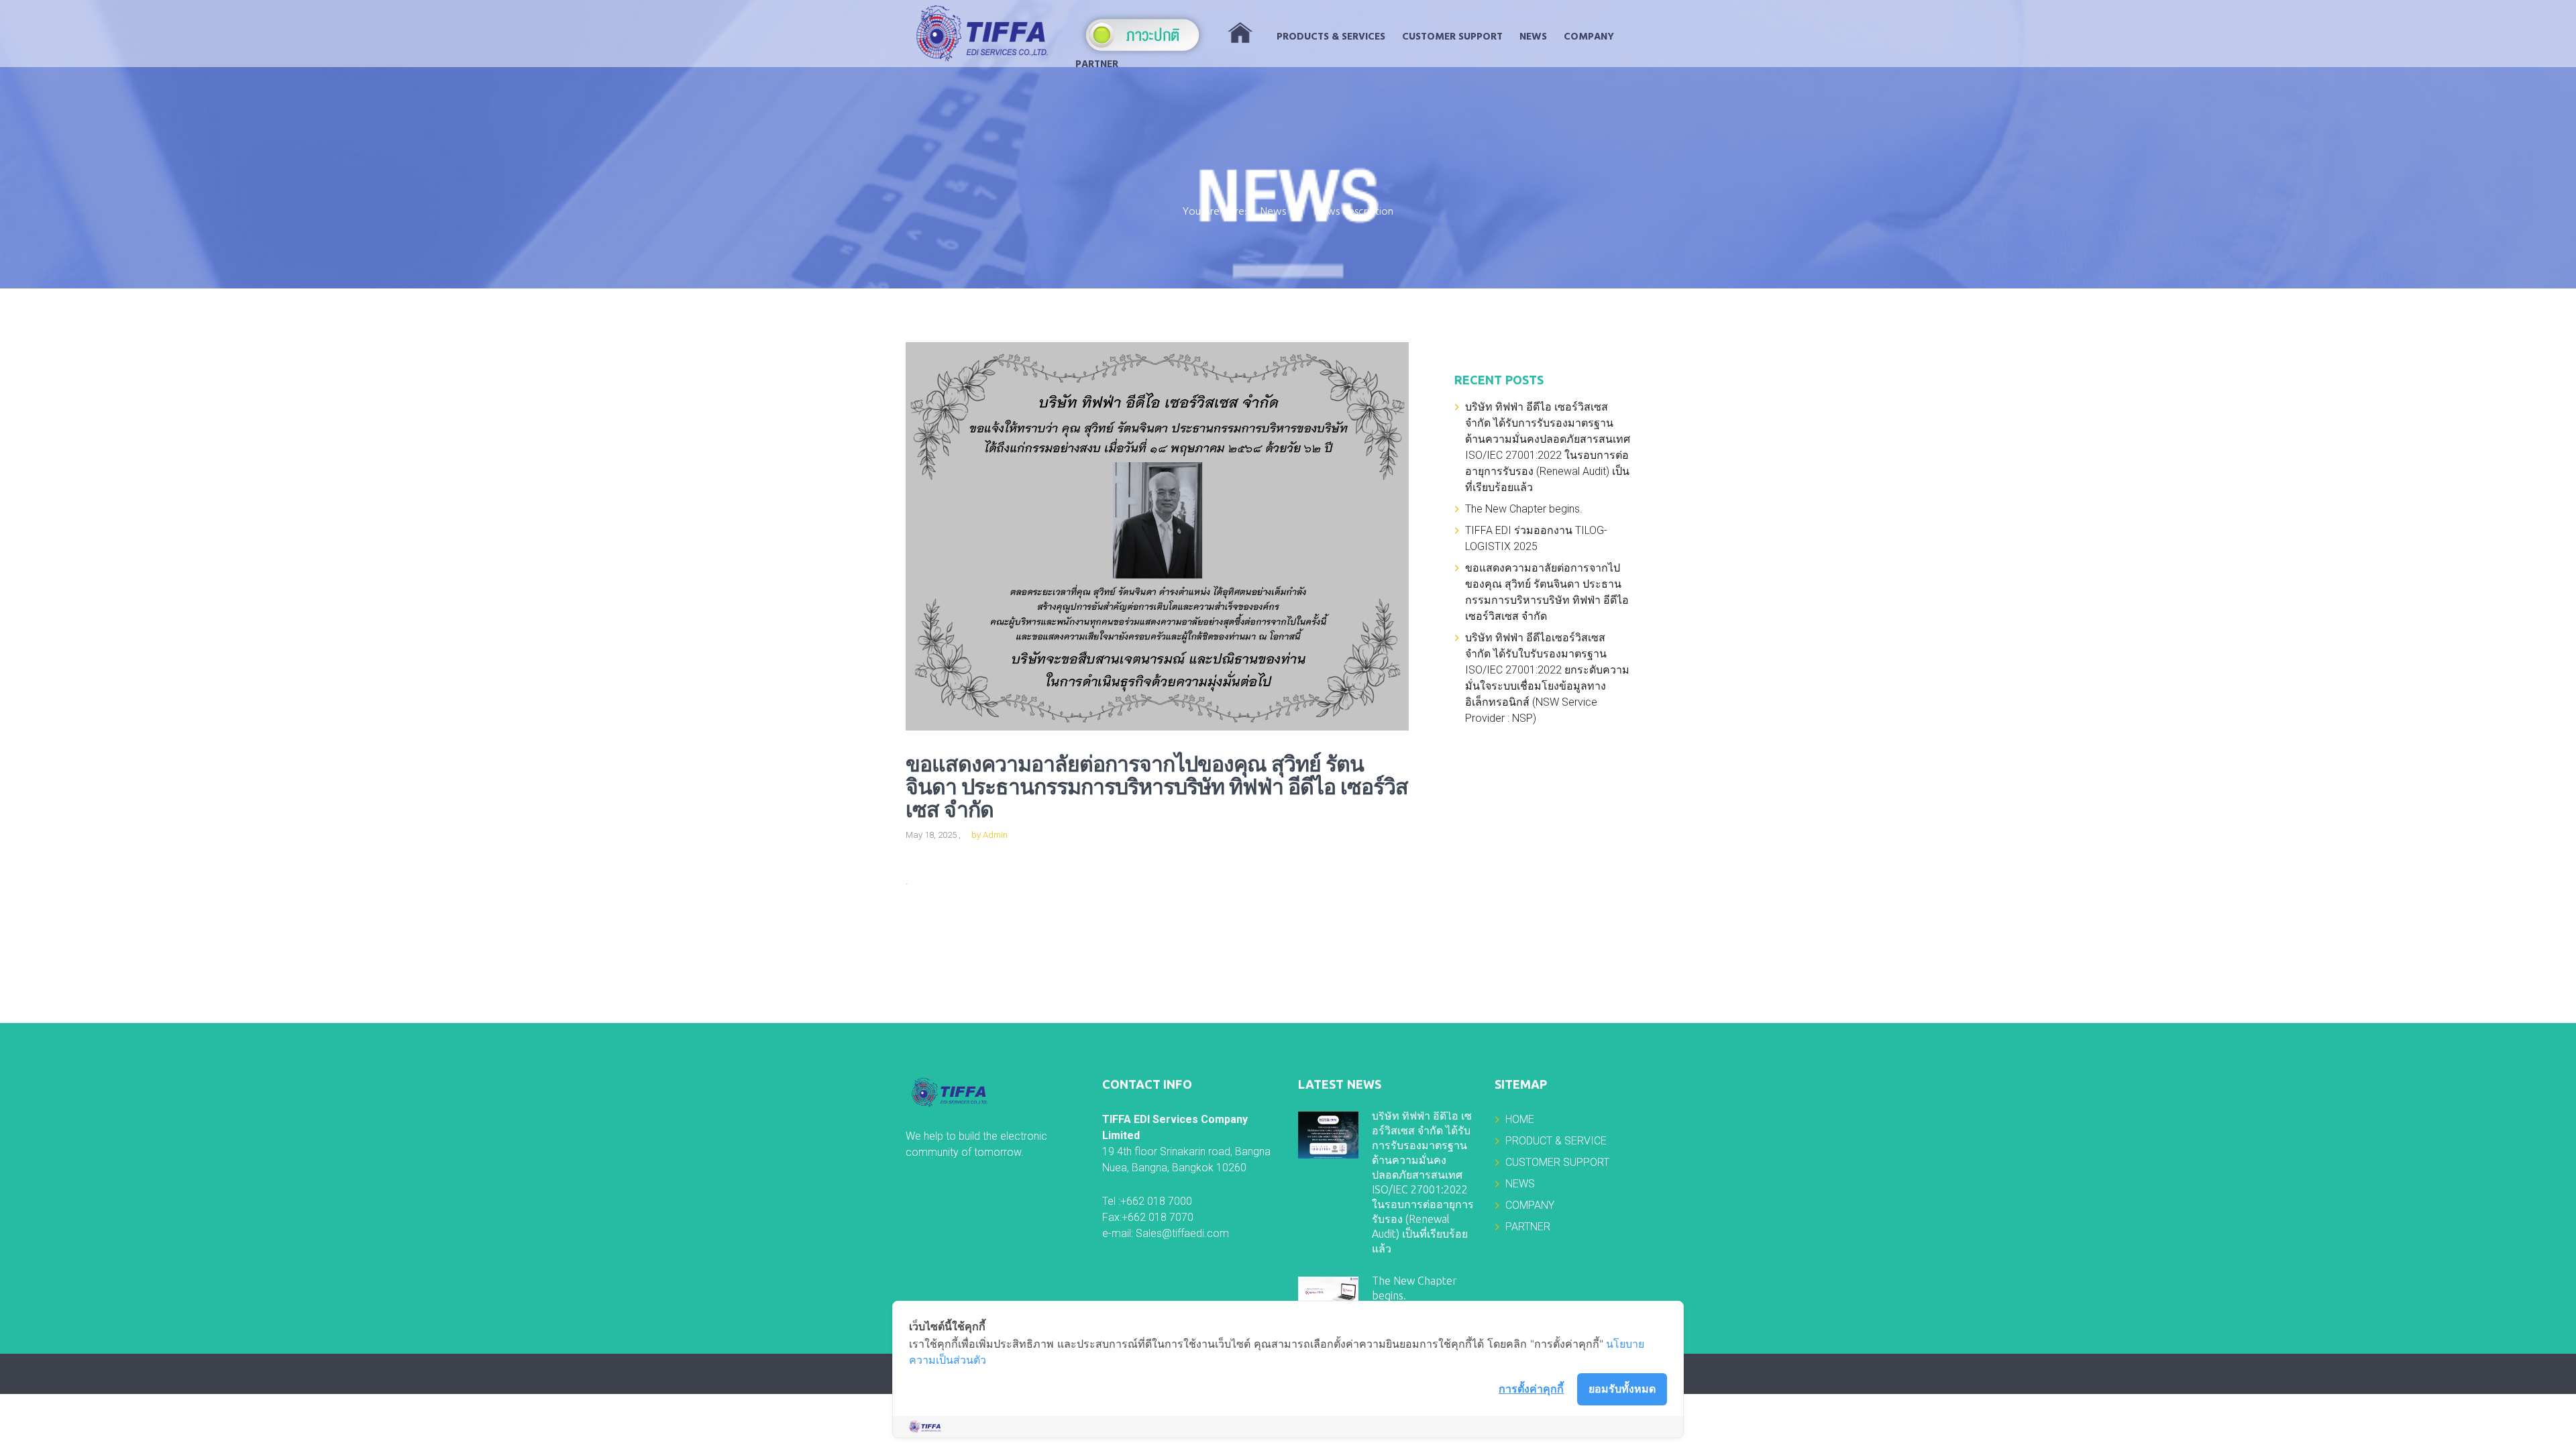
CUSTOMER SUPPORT (1452, 37)
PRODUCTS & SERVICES (1331, 37)
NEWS (1533, 37)
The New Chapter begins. (1524, 509)
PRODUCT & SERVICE (1556, 1141)
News (1273, 213)
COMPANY (1589, 37)
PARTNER (1097, 64)
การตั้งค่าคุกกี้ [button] (1531, 1389)
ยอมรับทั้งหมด (1622, 1389)
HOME (1520, 1119)
